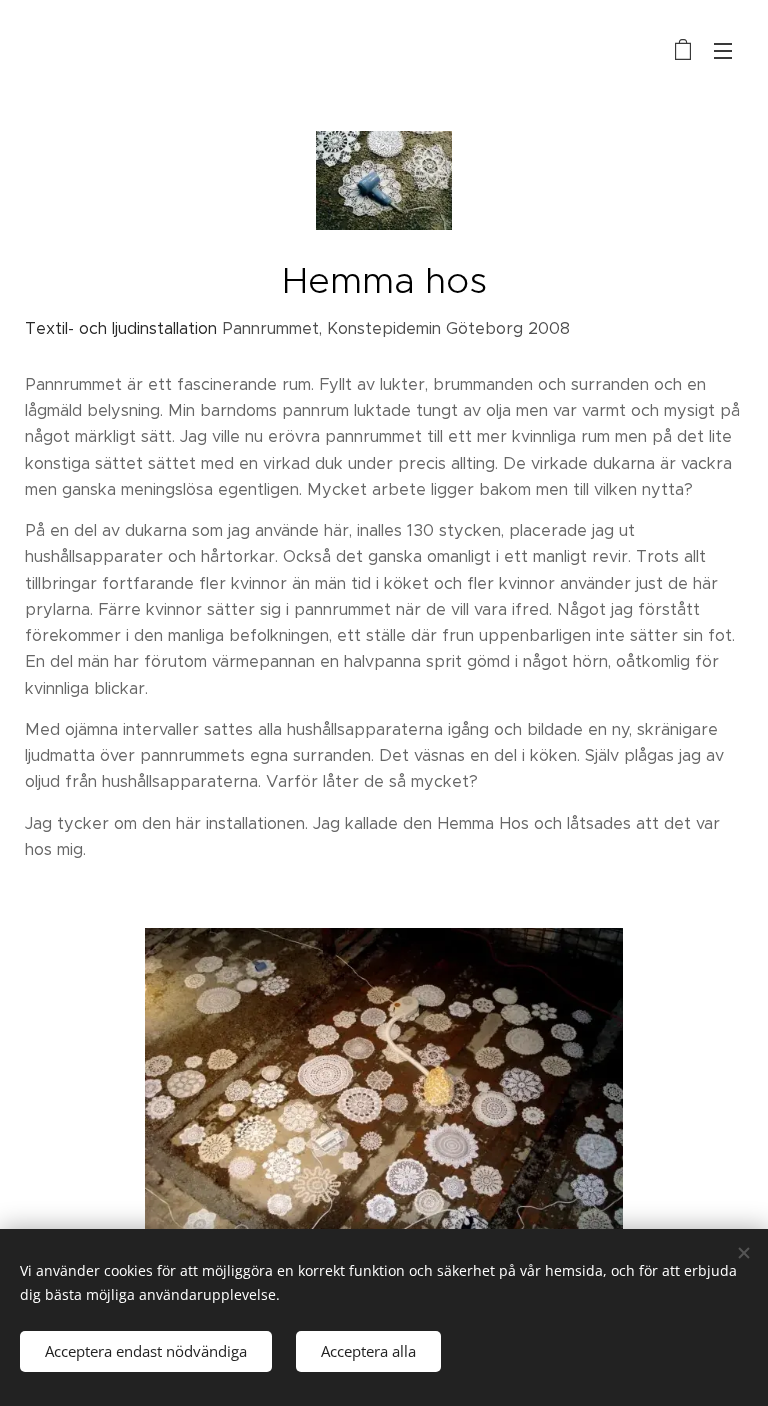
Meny (723, 50)
